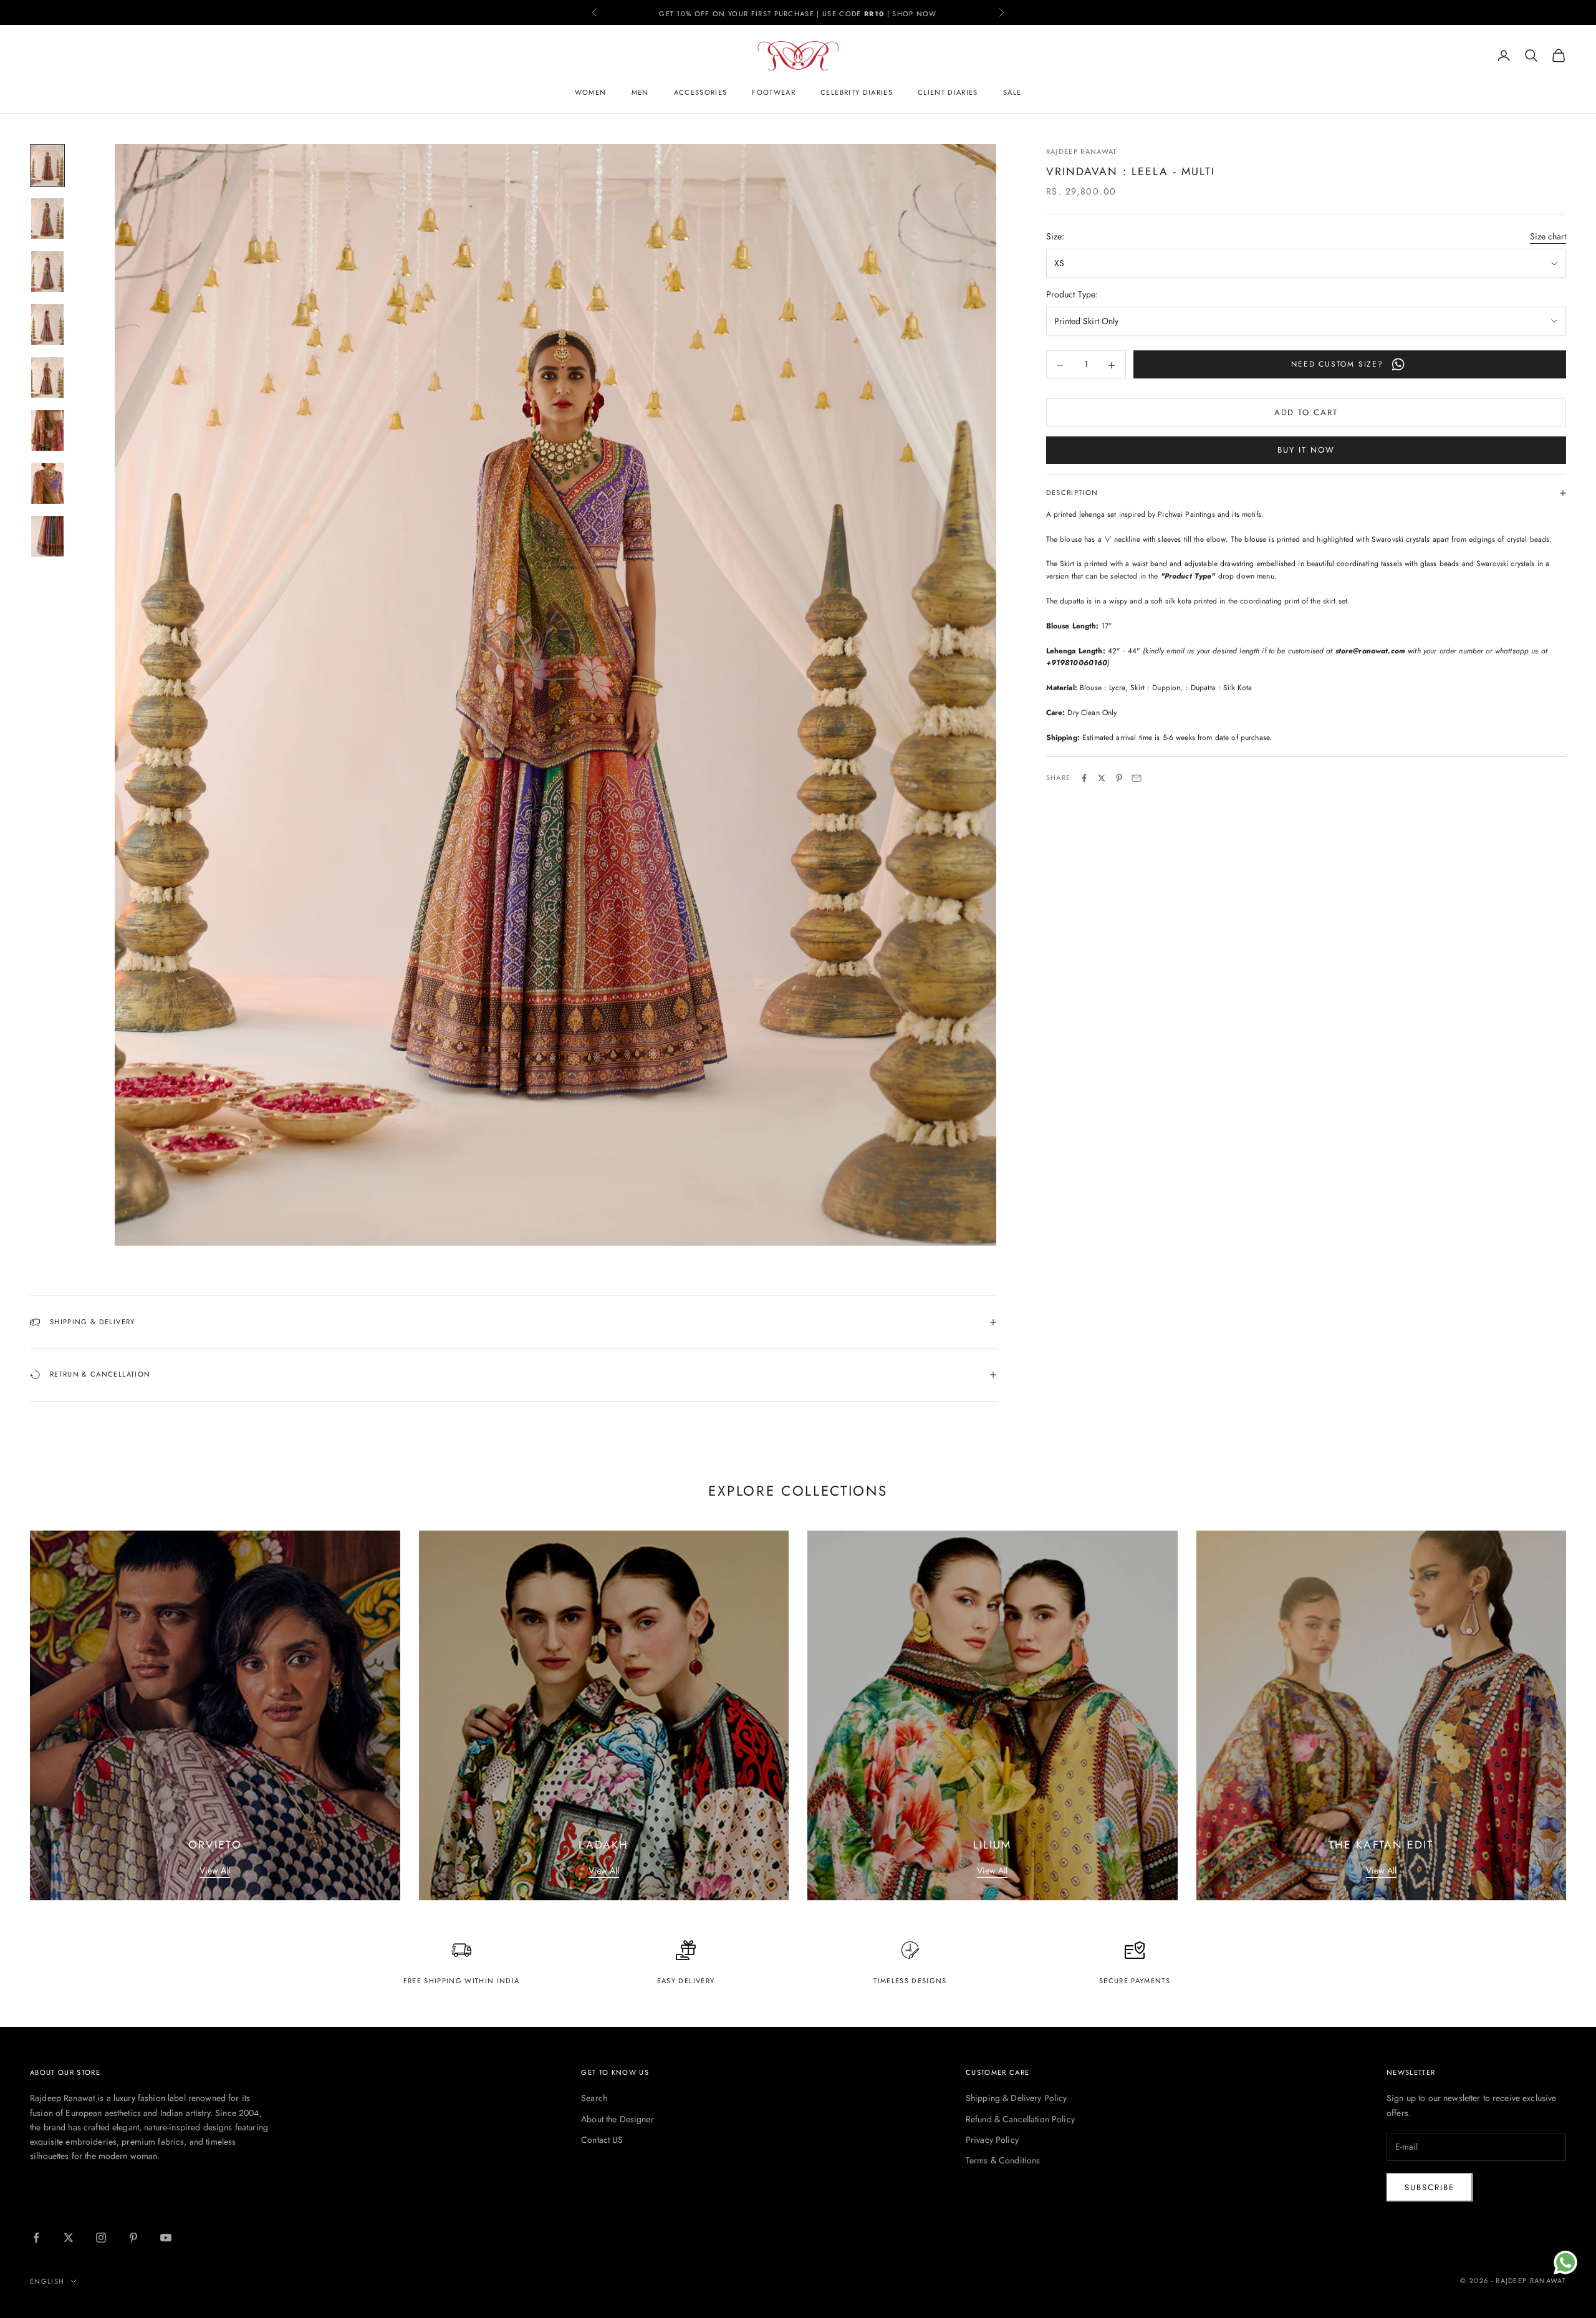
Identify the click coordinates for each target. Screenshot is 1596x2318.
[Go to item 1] (47, 166)
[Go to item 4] (47, 325)
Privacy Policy (992, 2140)
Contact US (602, 2140)
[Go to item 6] (47, 430)
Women (591, 92)
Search (594, 2098)
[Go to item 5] (47, 378)
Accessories (701, 92)
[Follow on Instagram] (101, 2238)
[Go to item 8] (47, 536)
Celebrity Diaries (857, 92)
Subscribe (1430, 2187)
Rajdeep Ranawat (1082, 151)
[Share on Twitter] (1102, 778)
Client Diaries (948, 92)
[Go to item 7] (47, 483)
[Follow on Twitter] (69, 2238)
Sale (1012, 92)
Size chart (1548, 237)
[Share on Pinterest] (1119, 778)
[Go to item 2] (47, 219)
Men (640, 92)
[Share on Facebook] (1084, 778)
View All (215, 1870)
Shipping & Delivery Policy (1017, 2098)
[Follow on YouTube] (166, 2238)
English (47, 2281)
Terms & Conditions (1003, 2160)
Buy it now (1306, 450)
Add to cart (1306, 413)
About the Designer (618, 2119)
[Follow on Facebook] (36, 2238)
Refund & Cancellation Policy (1020, 2119)
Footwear (774, 92)
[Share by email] (1137, 778)
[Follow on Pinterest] (133, 2238)
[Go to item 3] (47, 272)
